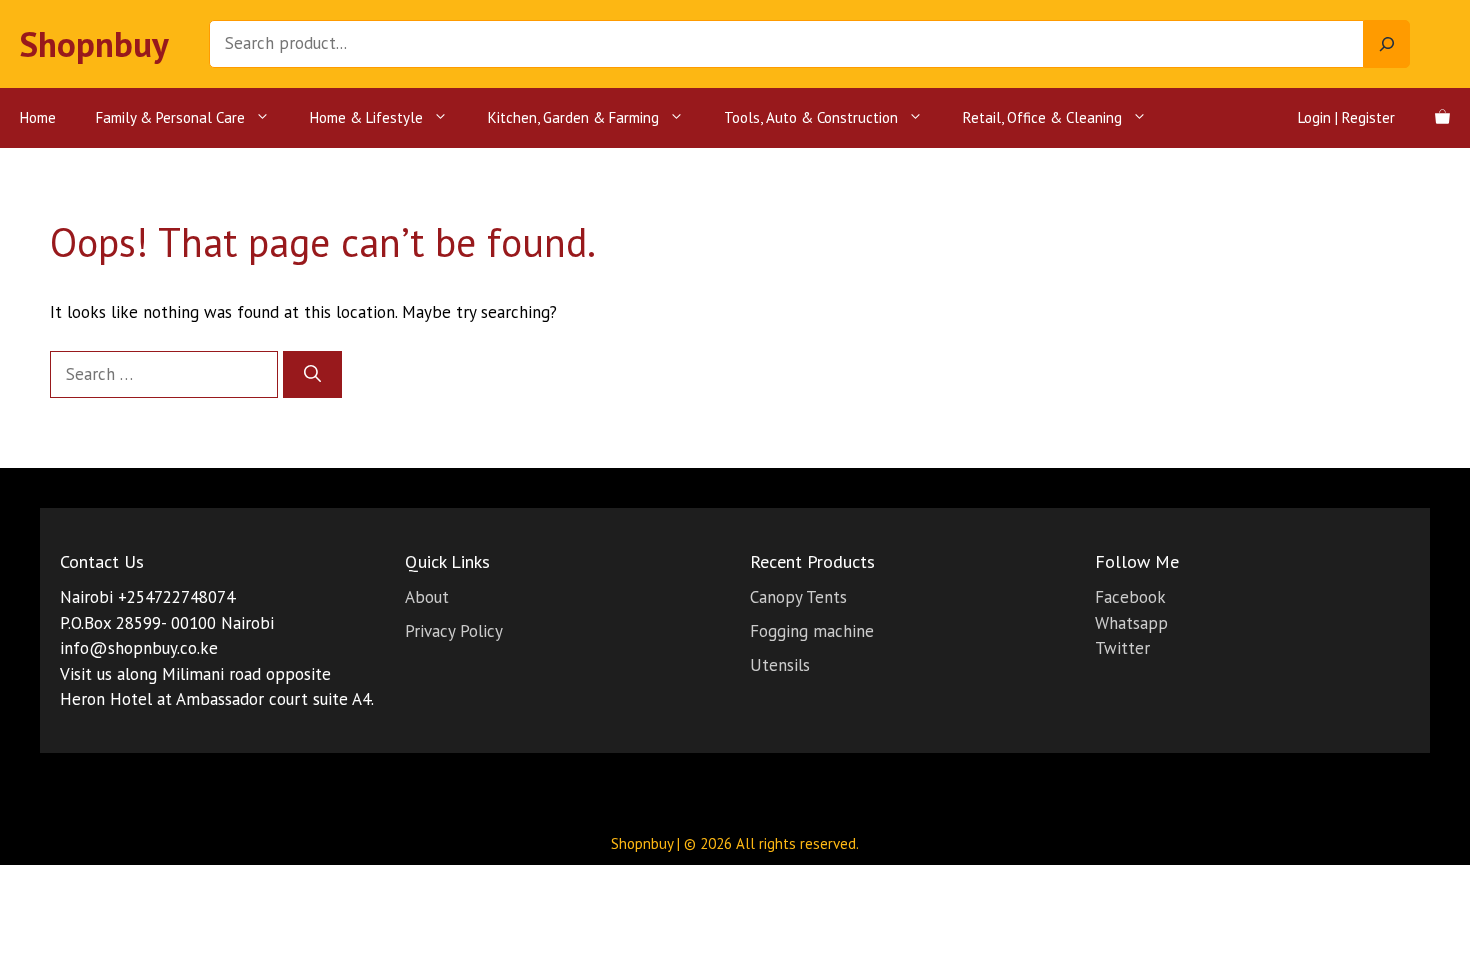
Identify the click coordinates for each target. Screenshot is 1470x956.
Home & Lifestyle (366, 117)
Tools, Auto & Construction (811, 117)
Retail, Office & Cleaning (1042, 117)
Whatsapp (1131, 623)
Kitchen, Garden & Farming (573, 117)
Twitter (1122, 648)
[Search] (1387, 44)
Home (38, 117)
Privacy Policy (454, 631)
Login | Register (1346, 117)
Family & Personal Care (170, 117)
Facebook (1130, 597)
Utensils (780, 665)
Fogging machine (812, 631)
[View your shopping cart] (1442, 118)
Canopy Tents (798, 597)
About (427, 597)
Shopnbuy (94, 44)
